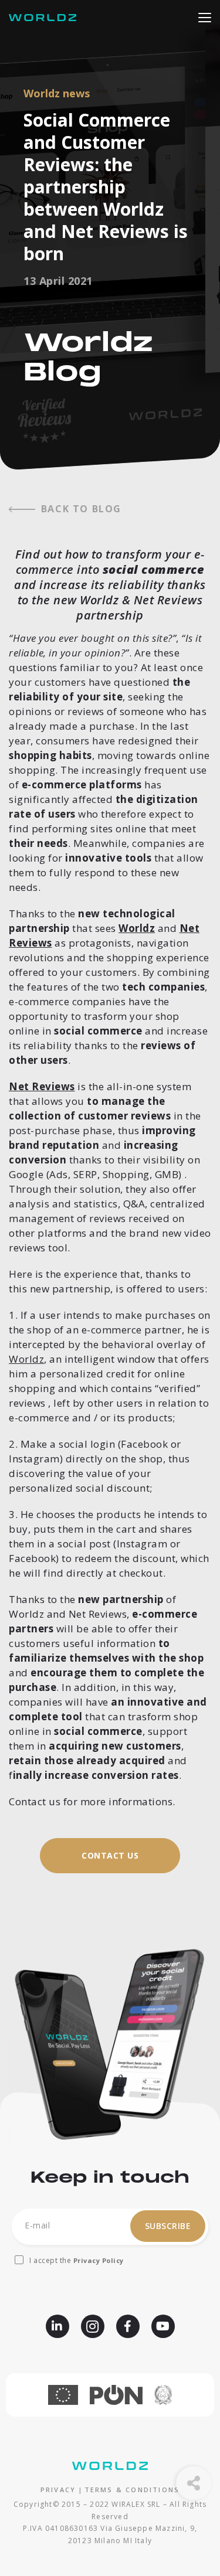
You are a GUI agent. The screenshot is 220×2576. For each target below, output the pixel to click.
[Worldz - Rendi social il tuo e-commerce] (45, 18)
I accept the (77, 2260)
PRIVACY (58, 2490)
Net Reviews (42, 1086)
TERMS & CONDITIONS (132, 2490)
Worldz (137, 928)
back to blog (81, 509)
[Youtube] (163, 2326)
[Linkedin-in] (57, 2326)
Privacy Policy (99, 2260)
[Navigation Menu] (205, 16)
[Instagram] (93, 2326)
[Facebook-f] (128, 2326)
